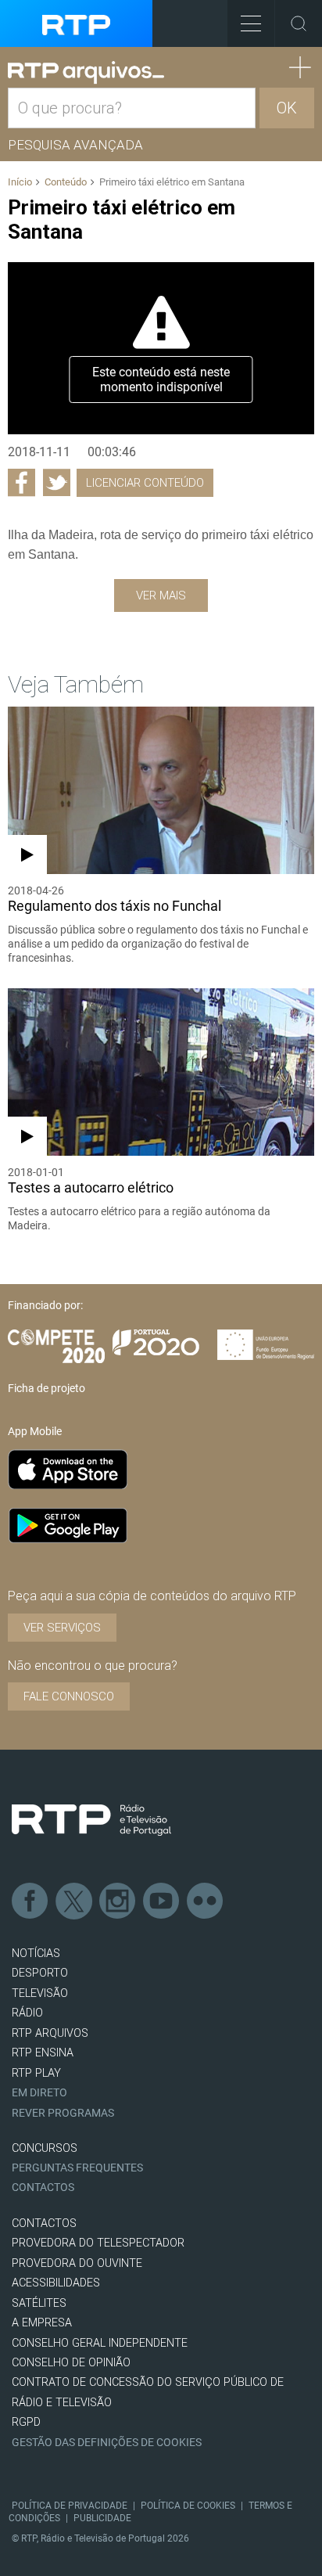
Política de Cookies (188, 2506)
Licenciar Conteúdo (145, 483)
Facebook (30, 1901)
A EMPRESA (42, 2323)
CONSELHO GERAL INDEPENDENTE (100, 2343)
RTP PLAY (36, 2073)
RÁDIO (27, 2013)
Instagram (118, 1901)
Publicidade (102, 2518)
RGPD (26, 2422)
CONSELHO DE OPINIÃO (71, 2363)
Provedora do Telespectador (98, 2243)
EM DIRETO (39, 2093)
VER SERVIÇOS (62, 1628)
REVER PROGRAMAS (63, 2113)
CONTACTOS (44, 2223)
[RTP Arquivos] (86, 73)
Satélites (39, 2303)
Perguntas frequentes (77, 2168)
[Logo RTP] (91, 1820)
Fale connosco (69, 1696)
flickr (206, 1901)
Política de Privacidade (70, 2506)
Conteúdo (66, 182)
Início (20, 182)
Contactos (43, 2187)
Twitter (74, 1901)
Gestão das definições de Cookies (107, 2443)
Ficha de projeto (47, 1388)
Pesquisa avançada (75, 145)
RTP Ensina (43, 2053)
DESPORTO (40, 1973)
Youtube (162, 1901)
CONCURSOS (45, 2148)
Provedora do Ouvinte (77, 2263)
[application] (161, 348)
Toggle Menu (251, 23)
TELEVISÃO (40, 1993)
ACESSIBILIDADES (56, 2283)
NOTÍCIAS (36, 1954)
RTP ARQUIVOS (50, 2033)
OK (287, 108)
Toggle (299, 23)
